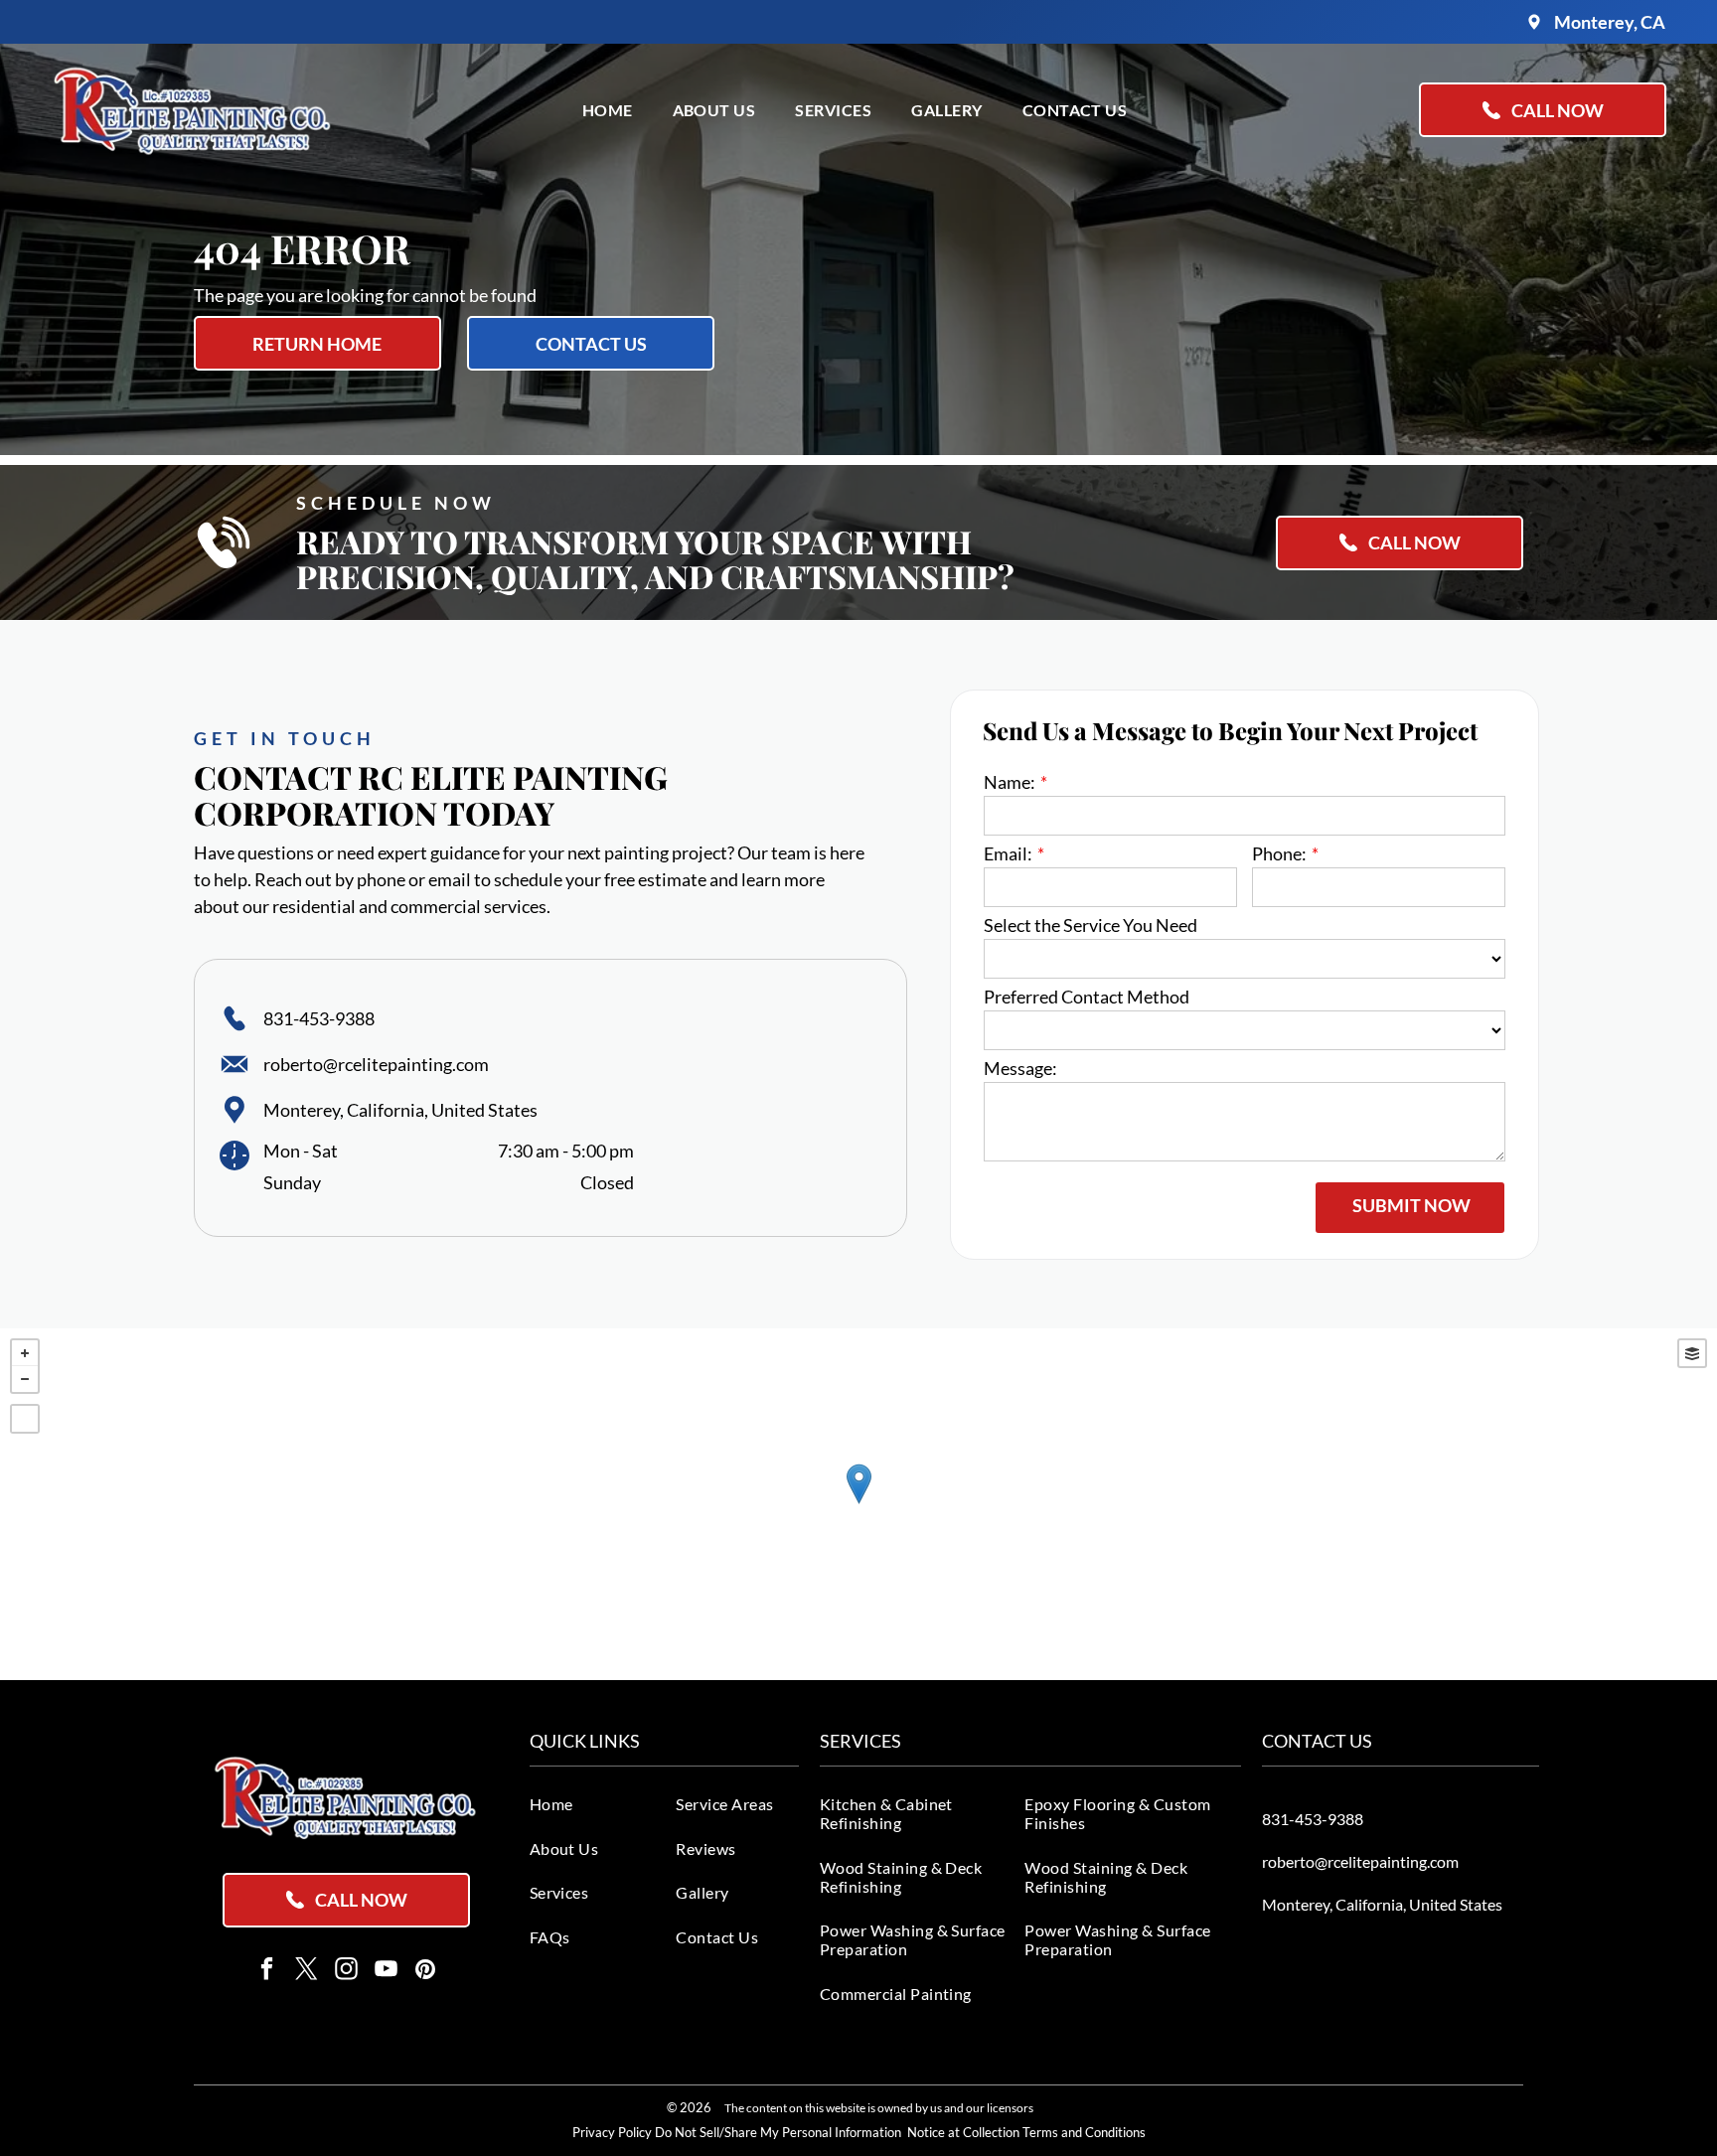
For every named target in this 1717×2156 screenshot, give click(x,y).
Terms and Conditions (1084, 2132)
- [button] (25, 1379)
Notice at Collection (963, 2132)
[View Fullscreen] (25, 1419)
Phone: (1279, 853)
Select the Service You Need (1091, 925)
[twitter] (307, 1971)
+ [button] (25, 1353)
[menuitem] (608, 110)
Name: (1010, 782)
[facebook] (267, 1971)
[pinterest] (426, 1971)
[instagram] (346, 1971)
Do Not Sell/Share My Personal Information (778, 2132)
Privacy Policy (612, 2132)
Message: (1020, 1068)
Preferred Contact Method (1087, 997)
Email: (1008, 853)
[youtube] (386, 1971)
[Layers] (1692, 1353)
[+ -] (858, 1504)
